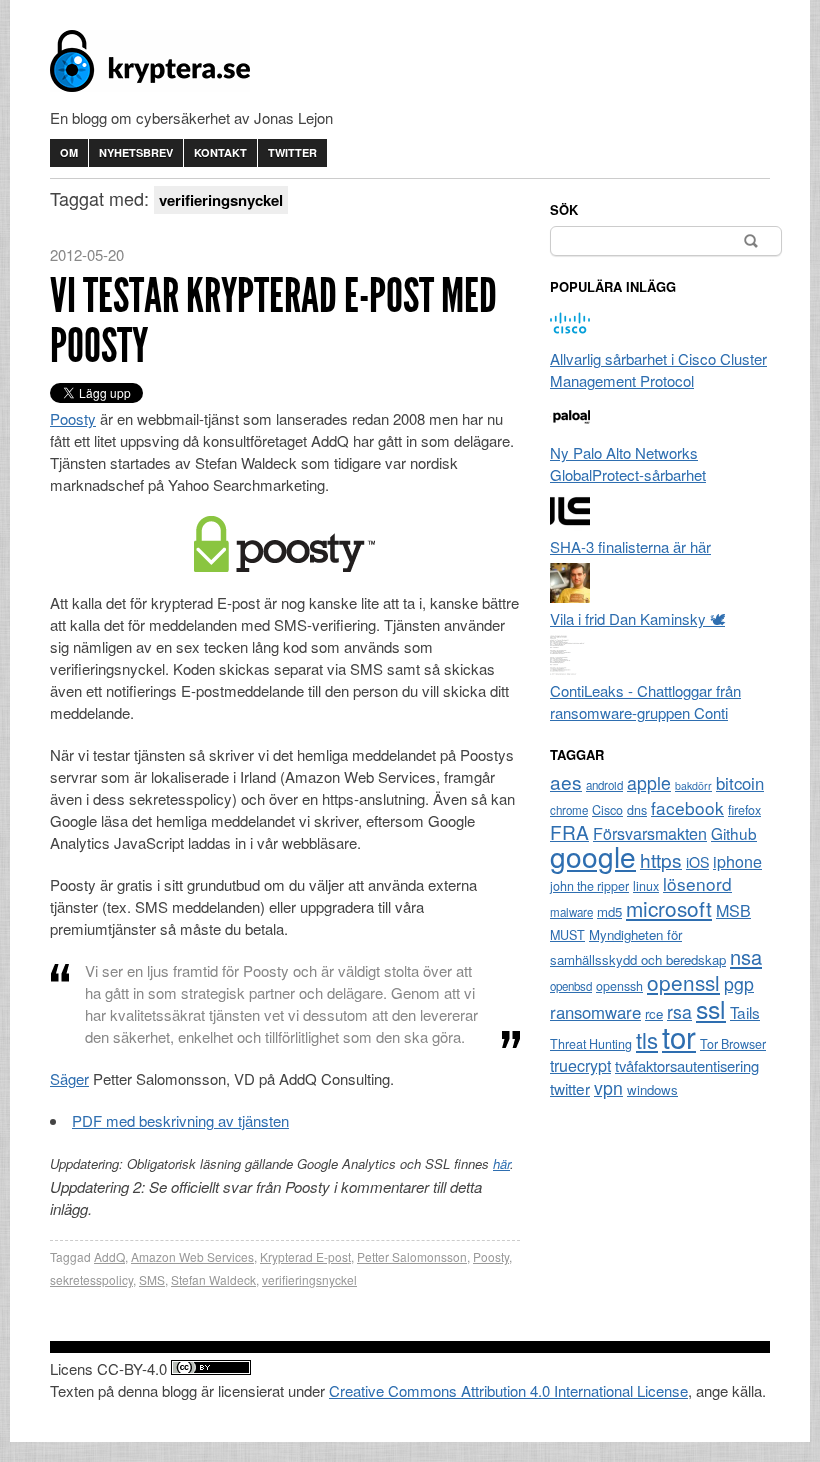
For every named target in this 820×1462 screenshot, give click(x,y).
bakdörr (693, 785)
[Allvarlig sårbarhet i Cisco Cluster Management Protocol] (570, 336)
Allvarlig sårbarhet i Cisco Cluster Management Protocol (658, 369)
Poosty (73, 418)
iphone (737, 861)
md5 (609, 911)
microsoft (669, 908)
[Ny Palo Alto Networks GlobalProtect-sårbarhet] (570, 430)
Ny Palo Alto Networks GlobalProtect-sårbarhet (628, 463)
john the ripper (589, 886)
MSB (733, 910)
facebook (687, 807)
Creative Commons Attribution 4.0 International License (508, 1390)
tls (647, 1039)
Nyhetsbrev (136, 152)
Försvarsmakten (650, 833)
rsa (679, 1011)
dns (637, 810)
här (501, 1163)
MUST (567, 935)
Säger (69, 1078)
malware (571, 912)
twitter (570, 1088)
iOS (697, 862)
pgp (739, 983)
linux (646, 886)
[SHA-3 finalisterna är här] (570, 524)
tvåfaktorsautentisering (687, 1065)
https (661, 859)
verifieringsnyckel (309, 1279)
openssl (683, 982)
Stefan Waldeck (213, 1279)
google (593, 856)
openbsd (571, 986)
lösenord (697, 883)
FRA (569, 831)
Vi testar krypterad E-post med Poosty (273, 320)
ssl (711, 1008)
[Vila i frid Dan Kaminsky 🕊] (570, 596)
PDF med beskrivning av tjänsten (180, 1120)
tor (679, 1036)
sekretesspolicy (91, 1279)
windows (652, 1089)
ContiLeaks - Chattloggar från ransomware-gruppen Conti (645, 701)
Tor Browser (733, 1044)
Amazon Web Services (192, 1256)
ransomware (595, 1012)
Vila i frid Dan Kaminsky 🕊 (637, 618)
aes (566, 781)
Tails (745, 1012)
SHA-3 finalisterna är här (630, 546)
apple (649, 782)
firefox (744, 810)
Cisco (607, 810)
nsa (746, 956)
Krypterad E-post (305, 1256)
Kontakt (220, 152)
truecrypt (580, 1065)
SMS (152, 1279)
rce (654, 1013)
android (604, 785)
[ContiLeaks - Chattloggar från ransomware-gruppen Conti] (570, 668)
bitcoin (740, 783)
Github (734, 833)
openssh (619, 986)
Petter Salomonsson (412, 1256)
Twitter (292, 152)
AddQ (109, 1256)
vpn (608, 1087)
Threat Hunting (591, 1044)
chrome (569, 810)
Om (69, 152)
